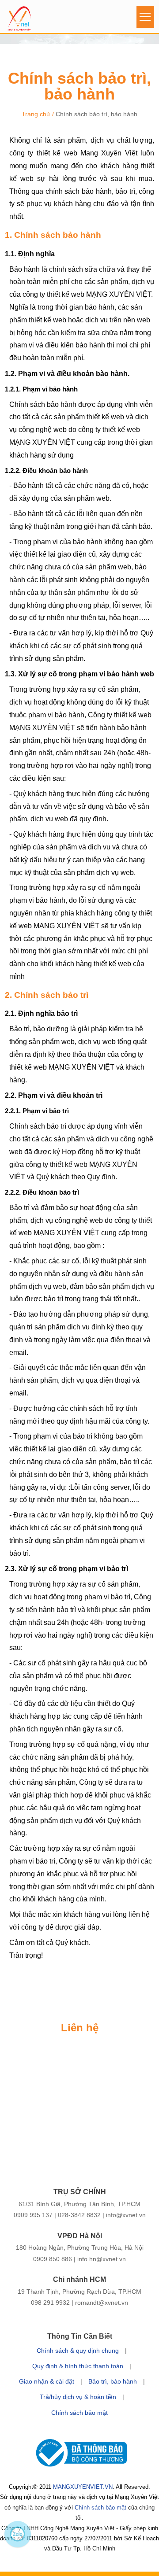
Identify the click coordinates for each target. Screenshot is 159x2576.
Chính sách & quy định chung (78, 2351)
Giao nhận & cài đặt (47, 2381)
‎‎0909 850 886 (53, 2259)
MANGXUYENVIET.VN (83, 2487)
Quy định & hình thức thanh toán (78, 2366)
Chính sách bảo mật (79, 2413)
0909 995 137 (33, 2215)
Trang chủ (36, 114)
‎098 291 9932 (50, 2303)
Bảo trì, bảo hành (113, 2381)
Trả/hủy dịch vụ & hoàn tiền (78, 2397)
